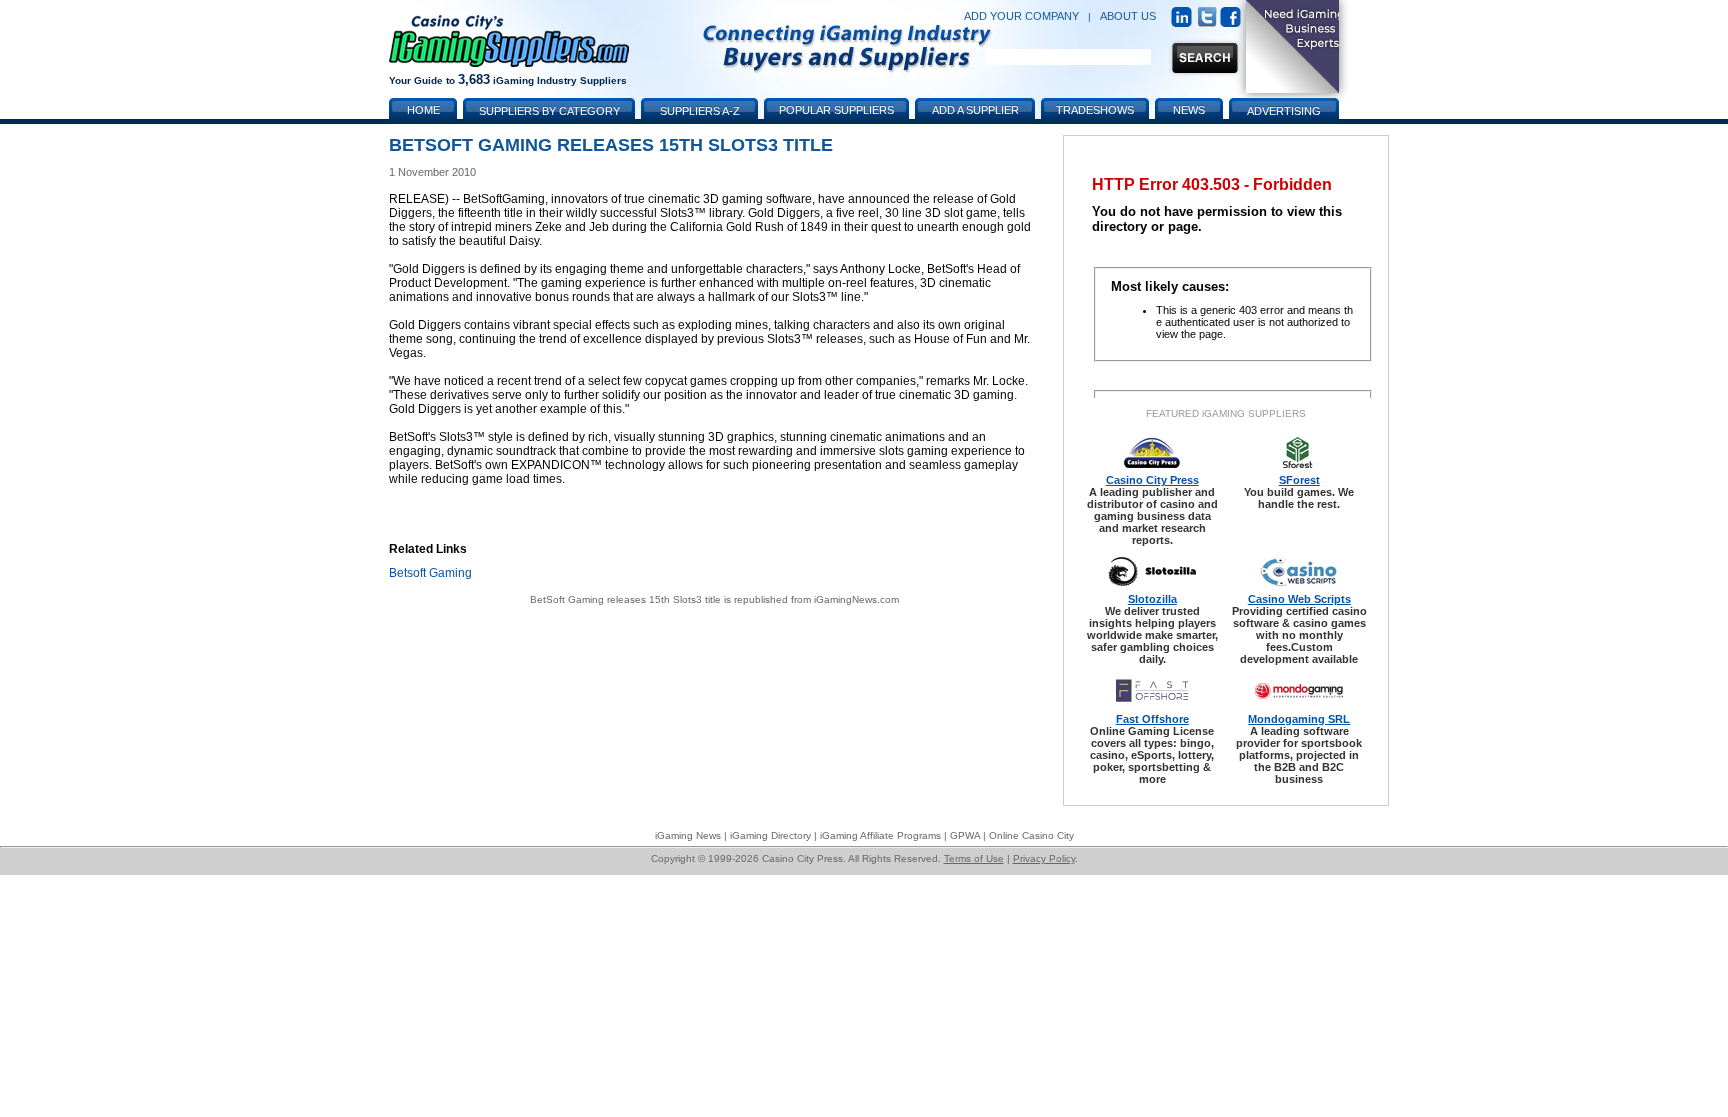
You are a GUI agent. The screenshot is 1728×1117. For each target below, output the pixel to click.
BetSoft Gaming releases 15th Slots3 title (625, 599)
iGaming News (688, 835)
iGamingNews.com (856, 599)
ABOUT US (1128, 16)
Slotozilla (1152, 599)
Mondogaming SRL (1299, 719)
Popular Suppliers (836, 110)
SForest (1299, 480)
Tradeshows (1095, 110)
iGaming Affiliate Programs (880, 835)
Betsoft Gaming (430, 573)
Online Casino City (1031, 835)
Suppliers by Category (549, 111)
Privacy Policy (1044, 858)
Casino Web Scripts (1299, 599)
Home (423, 110)
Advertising (1284, 111)
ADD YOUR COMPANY (1021, 16)
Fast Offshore (1152, 719)
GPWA (965, 835)
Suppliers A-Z (700, 111)
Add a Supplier (975, 110)
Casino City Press (1152, 480)
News (1189, 110)
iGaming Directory (770, 835)
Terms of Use (974, 858)
